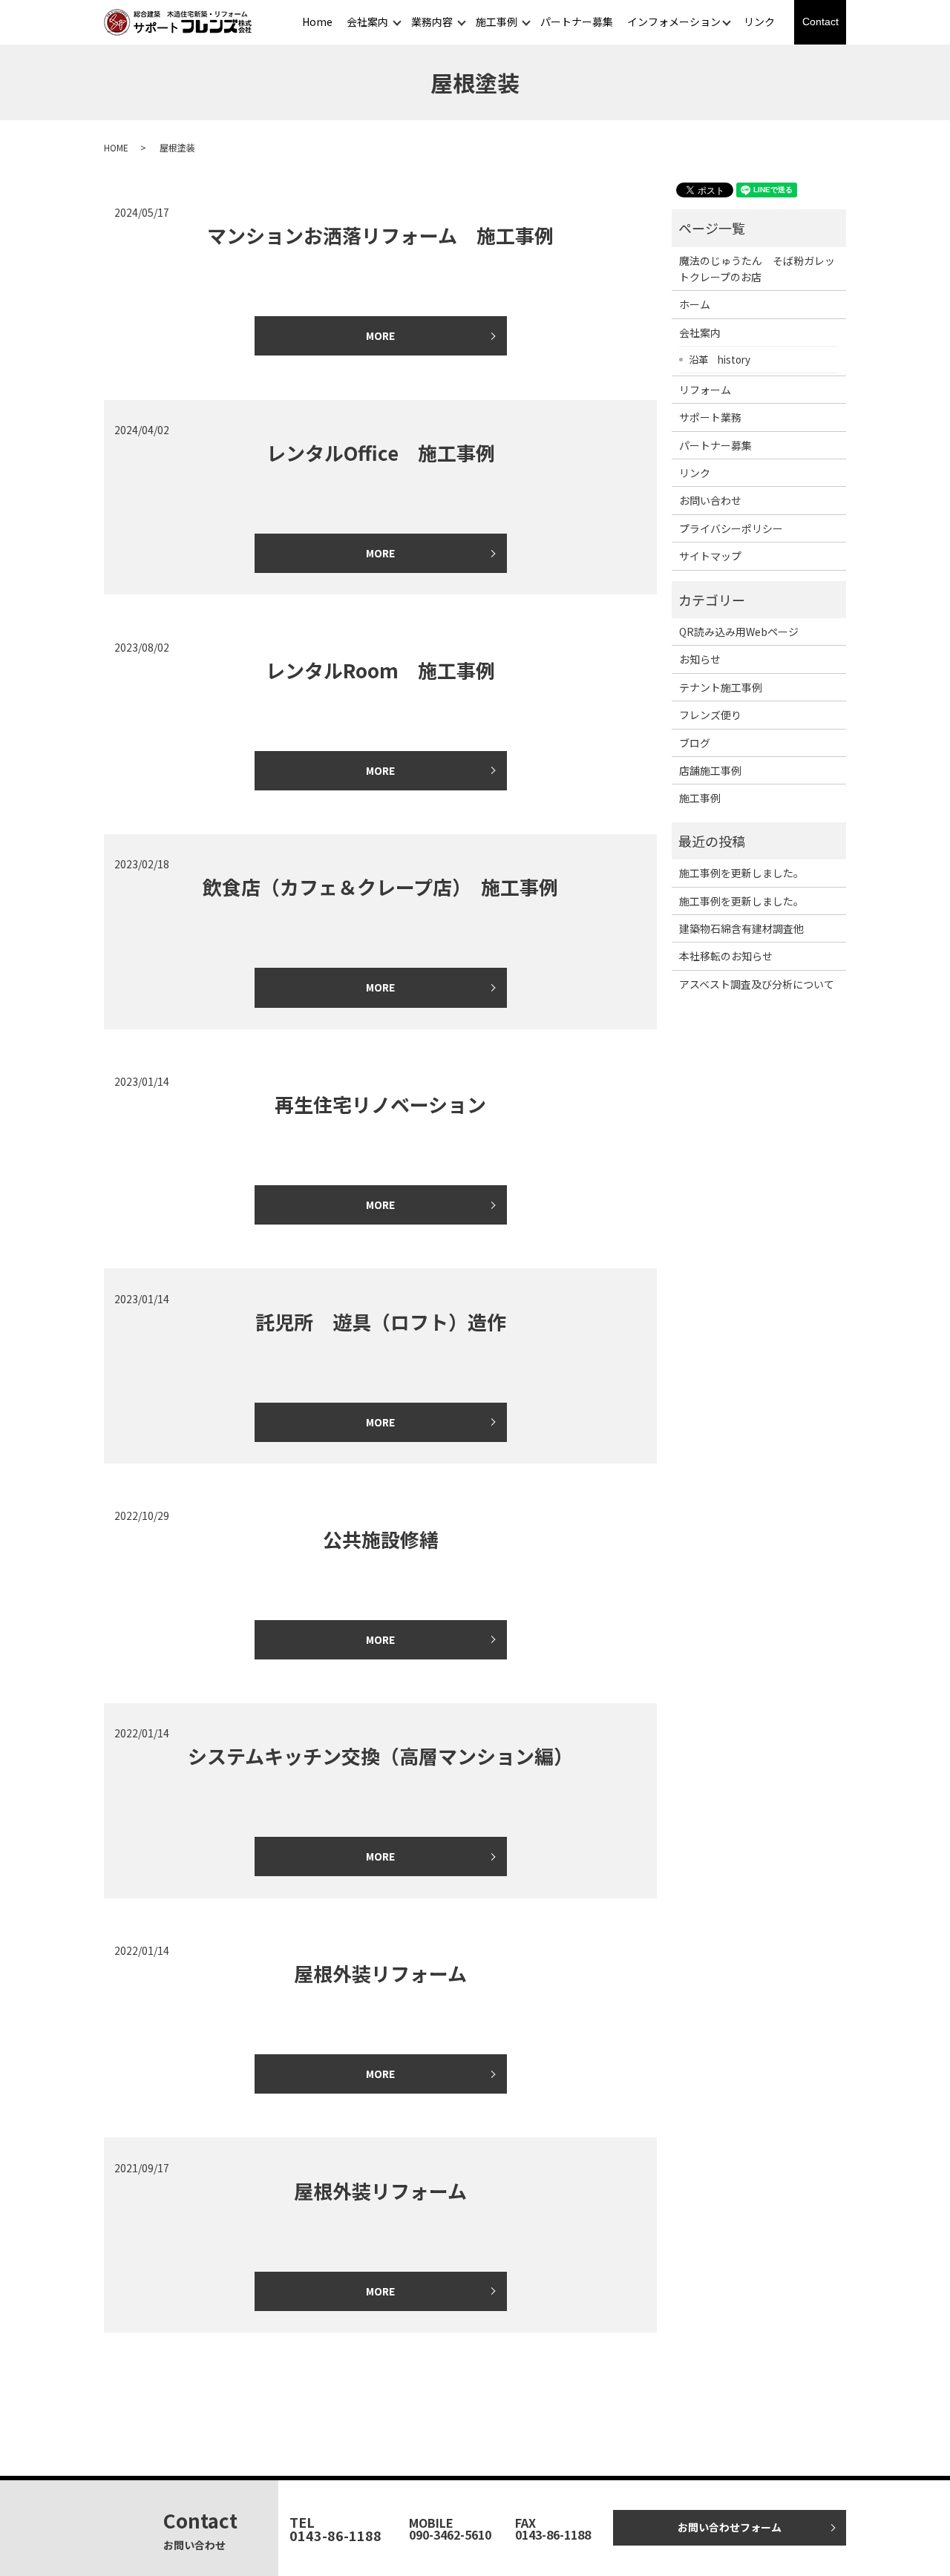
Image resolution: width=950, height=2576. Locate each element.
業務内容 (432, 22)
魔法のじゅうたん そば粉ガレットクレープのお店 (757, 269)
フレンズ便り (710, 715)
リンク (759, 22)
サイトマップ (710, 556)
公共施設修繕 (381, 1539)
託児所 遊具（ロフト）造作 (381, 1321)
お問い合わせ (710, 500)
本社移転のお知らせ (726, 956)
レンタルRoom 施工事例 (380, 670)
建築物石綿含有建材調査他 (741, 928)
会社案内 (367, 22)
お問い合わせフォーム (730, 2527)
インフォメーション (674, 22)
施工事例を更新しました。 (741, 873)
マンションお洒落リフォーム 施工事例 (380, 235)
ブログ (695, 743)
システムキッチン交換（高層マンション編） (380, 1756)
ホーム (695, 304)
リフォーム (705, 390)
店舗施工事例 (710, 770)
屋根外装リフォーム (380, 1973)
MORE (380, 335)
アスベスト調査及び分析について (757, 984)
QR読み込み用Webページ (739, 632)
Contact (820, 22)
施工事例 (497, 22)
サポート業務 (710, 417)
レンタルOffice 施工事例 (381, 452)
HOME (116, 147)
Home (317, 22)
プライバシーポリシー (731, 528)
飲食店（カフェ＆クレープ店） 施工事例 (380, 886)
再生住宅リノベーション (380, 1104)
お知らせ (700, 659)
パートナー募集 (577, 22)
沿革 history (720, 359)
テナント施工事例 (721, 687)
